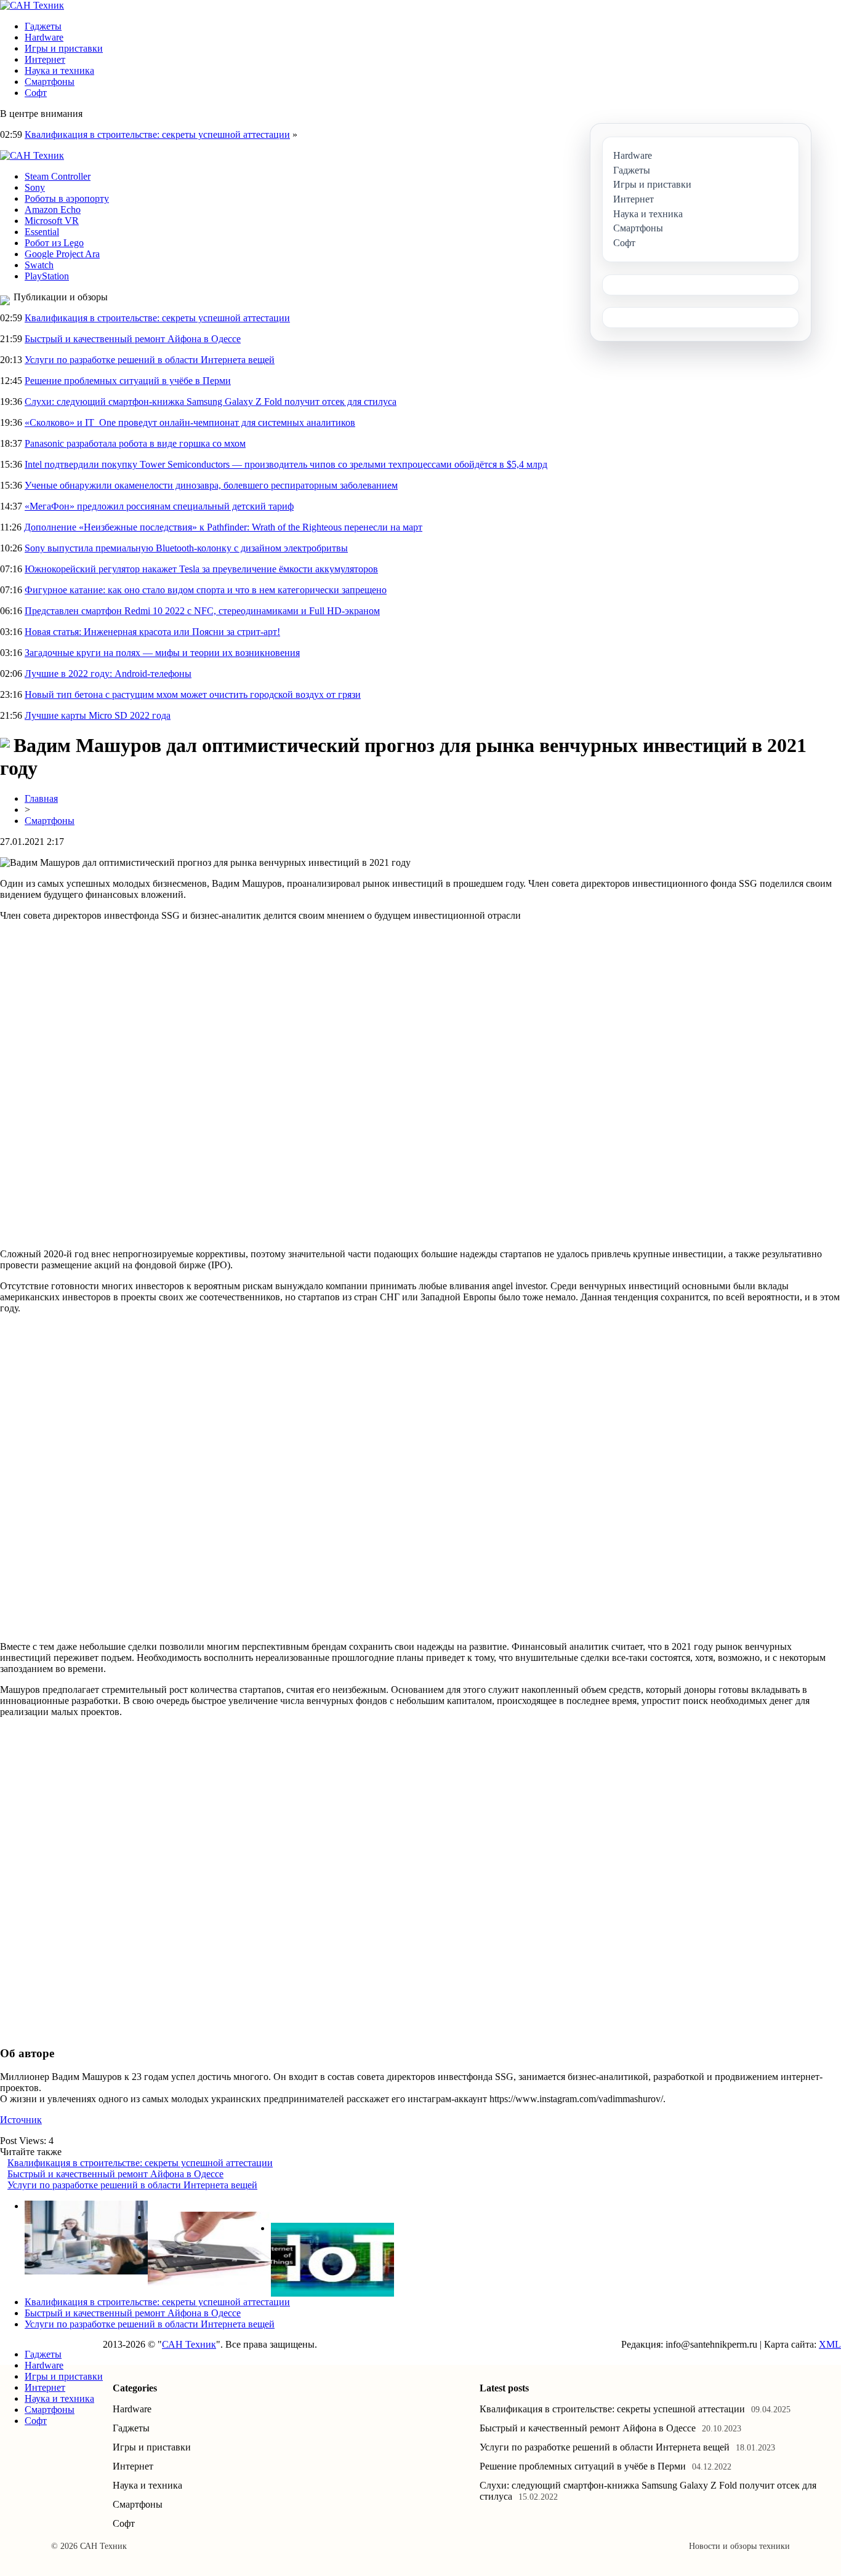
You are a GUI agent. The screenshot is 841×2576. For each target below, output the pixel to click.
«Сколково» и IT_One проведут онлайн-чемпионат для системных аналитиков (190, 422)
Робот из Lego (54, 243)
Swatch (39, 265)
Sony (35, 187)
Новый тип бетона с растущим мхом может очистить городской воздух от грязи (193, 694)
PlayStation (47, 276)
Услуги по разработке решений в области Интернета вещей (150, 360)
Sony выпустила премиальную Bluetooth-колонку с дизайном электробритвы (186, 548)
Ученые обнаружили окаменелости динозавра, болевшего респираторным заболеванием (211, 485)
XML (830, 2344)
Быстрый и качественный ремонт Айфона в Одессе (133, 339)
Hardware (44, 37)
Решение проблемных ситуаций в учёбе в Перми (128, 381)
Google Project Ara (62, 254)
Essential (42, 232)
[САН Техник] (32, 5)
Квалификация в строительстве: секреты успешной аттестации (157, 134)
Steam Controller (58, 176)
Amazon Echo (53, 210)
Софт (36, 93)
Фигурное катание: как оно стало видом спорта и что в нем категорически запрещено (206, 590)
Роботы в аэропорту (67, 198)
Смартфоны (50, 82)
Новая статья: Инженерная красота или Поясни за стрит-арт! (152, 632)
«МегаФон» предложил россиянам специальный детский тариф (159, 506)
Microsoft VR (52, 221)
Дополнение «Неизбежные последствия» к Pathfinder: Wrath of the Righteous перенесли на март (223, 527)
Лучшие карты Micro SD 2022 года (98, 715)
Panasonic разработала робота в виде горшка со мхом (135, 443)
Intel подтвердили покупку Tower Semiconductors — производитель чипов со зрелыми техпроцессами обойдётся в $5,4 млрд (286, 464)
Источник (21, 2120)
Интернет (45, 59)
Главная (41, 798)
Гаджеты (43, 26)
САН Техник (189, 2344)
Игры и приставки (64, 48)
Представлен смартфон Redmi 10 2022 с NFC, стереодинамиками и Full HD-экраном (202, 611)
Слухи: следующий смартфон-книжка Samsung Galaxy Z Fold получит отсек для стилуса (211, 402)
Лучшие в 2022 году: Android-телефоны (108, 674)
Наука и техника (59, 70)
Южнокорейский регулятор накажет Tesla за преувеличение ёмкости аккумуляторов (201, 569)
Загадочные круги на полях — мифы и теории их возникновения (162, 653)
